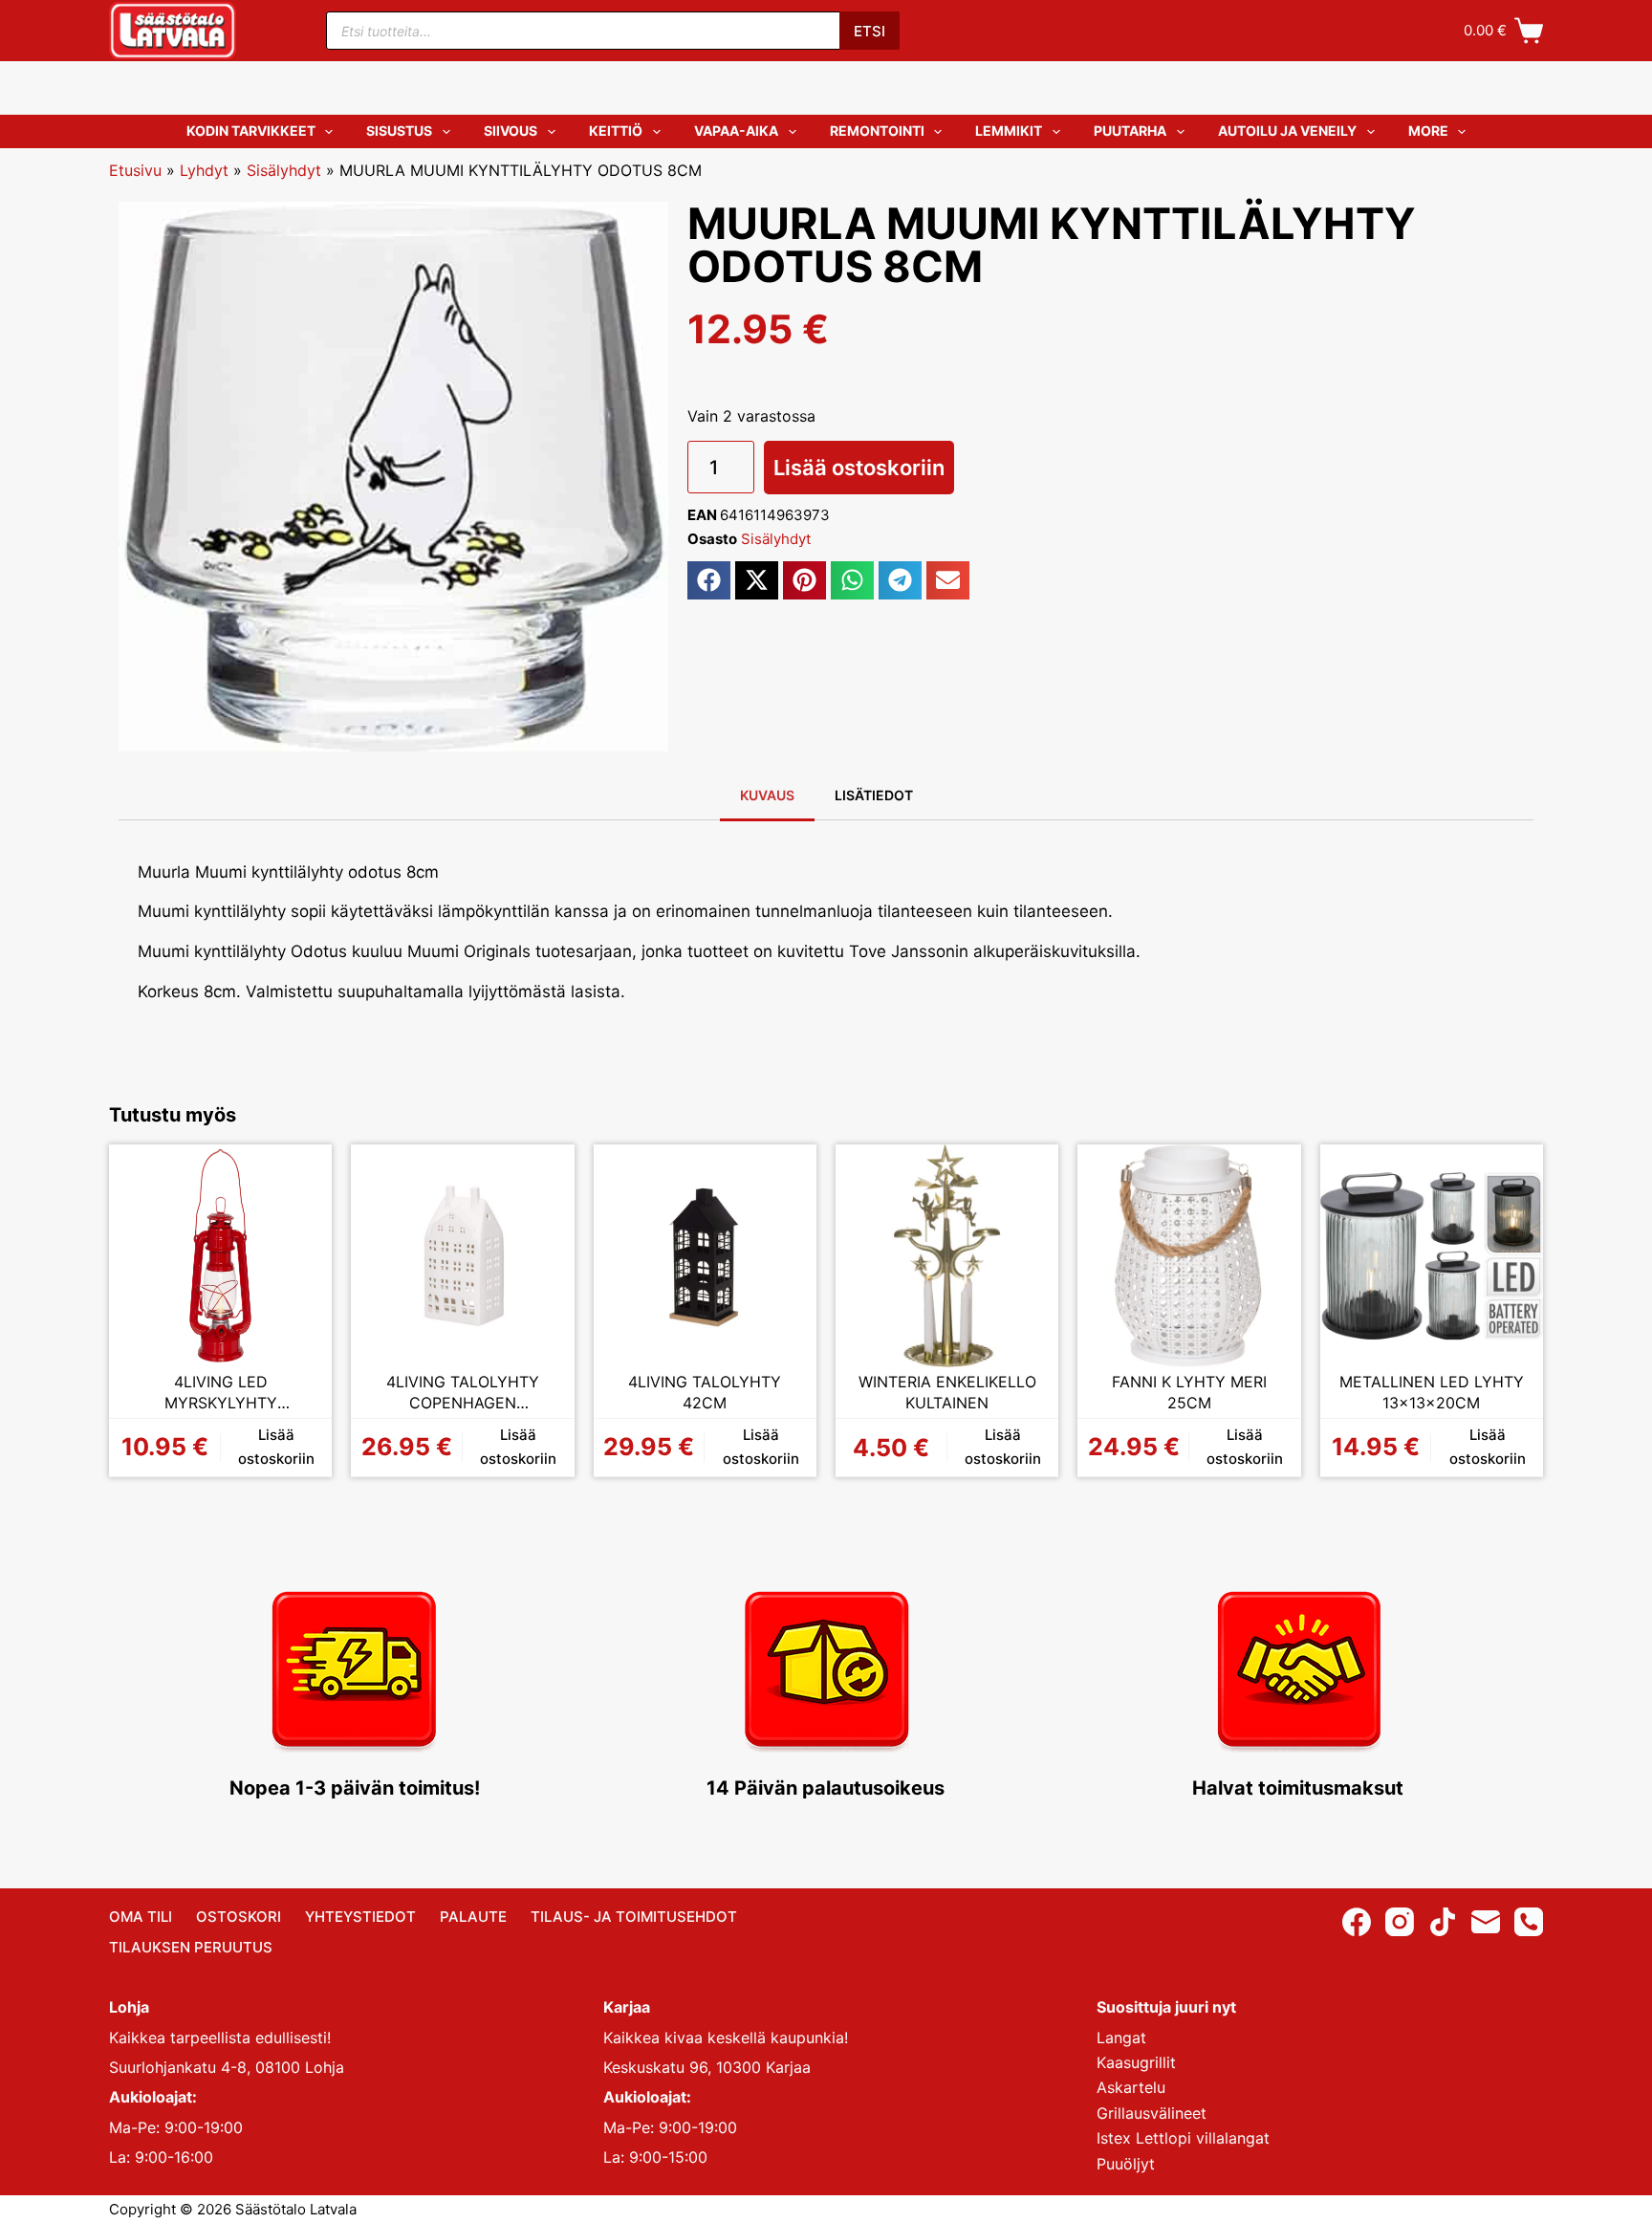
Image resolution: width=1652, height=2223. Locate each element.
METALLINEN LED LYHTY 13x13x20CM (1432, 1392)
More (1428, 131)
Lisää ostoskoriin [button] (276, 1447)
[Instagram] (1400, 1922)
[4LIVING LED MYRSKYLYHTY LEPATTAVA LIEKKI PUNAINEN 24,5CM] (220, 1256)
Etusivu (135, 170)
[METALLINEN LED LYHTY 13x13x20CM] (1432, 1256)
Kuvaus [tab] (767, 795)
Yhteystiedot (360, 1917)
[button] (709, 580)
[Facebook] (1357, 1922)
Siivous (511, 131)
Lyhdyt (204, 170)
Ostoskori (239, 1917)
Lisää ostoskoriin (859, 468)
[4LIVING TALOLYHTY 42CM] (705, 1256)
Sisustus (399, 131)
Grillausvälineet (1152, 2113)
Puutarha (1130, 131)
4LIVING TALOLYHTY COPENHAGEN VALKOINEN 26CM (463, 1393)
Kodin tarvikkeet (251, 131)
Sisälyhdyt (284, 170)
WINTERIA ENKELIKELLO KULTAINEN (947, 1392)
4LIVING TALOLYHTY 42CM (705, 1392)
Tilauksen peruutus (191, 1947)
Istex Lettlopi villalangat (1183, 2138)
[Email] (1486, 1922)
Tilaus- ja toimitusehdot (634, 1917)
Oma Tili (141, 1917)
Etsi (869, 31)
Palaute (473, 1917)
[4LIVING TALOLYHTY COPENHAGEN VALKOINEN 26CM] (462, 1256)
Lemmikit (1009, 131)
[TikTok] (1443, 1922)
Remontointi (877, 131)
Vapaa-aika (736, 131)
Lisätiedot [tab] (874, 795)
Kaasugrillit (1136, 2062)
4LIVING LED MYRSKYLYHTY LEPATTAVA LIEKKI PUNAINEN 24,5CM (220, 1393)
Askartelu (1131, 2087)
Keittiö (616, 131)
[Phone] (1529, 1922)
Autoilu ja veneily (1287, 131)
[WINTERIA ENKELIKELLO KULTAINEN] (947, 1256)
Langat (1121, 2038)
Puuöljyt (1126, 2164)
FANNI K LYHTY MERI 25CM (1189, 1392)
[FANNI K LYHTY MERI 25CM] (1189, 1256)
